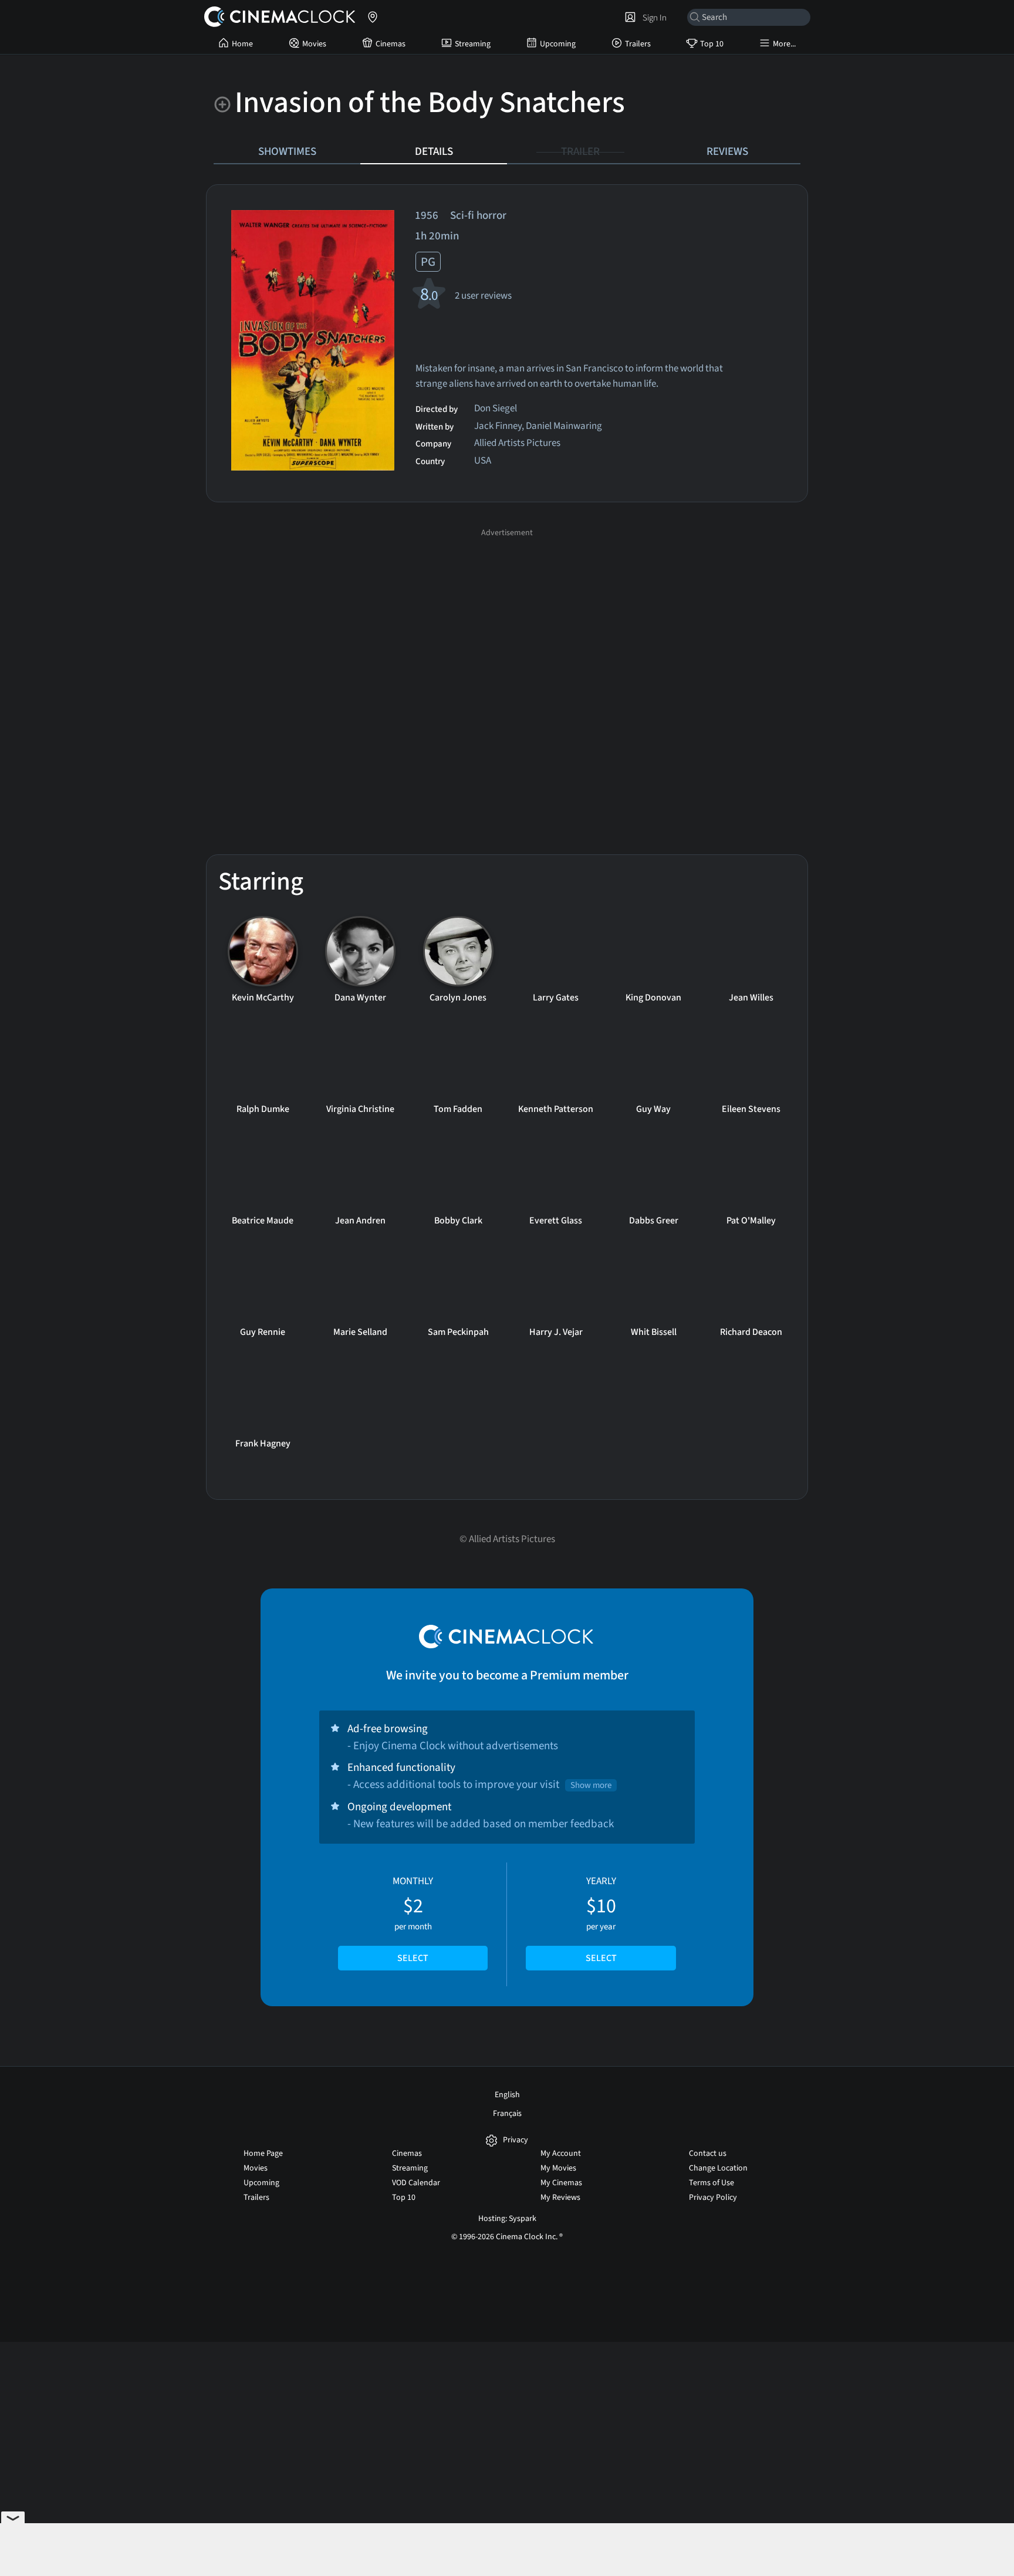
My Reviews (560, 2198)
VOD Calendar (416, 2183)
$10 (601, 1919)
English (507, 2095)
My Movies (558, 2168)
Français (507, 2114)
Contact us (708, 2154)
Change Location (718, 2168)
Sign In (653, 18)
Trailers (638, 44)
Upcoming (558, 44)
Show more (591, 1785)
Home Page (263, 2154)
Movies (314, 44)
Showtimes (287, 151)
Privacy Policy (713, 2198)
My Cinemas (561, 2183)
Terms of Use (712, 2183)
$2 (413, 1919)
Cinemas (391, 44)
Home (242, 44)
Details (434, 151)
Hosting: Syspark (507, 2219)
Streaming (473, 44)
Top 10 (712, 44)
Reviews (727, 151)
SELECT (413, 1958)
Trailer (580, 151)
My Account (561, 2154)
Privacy (516, 2140)
